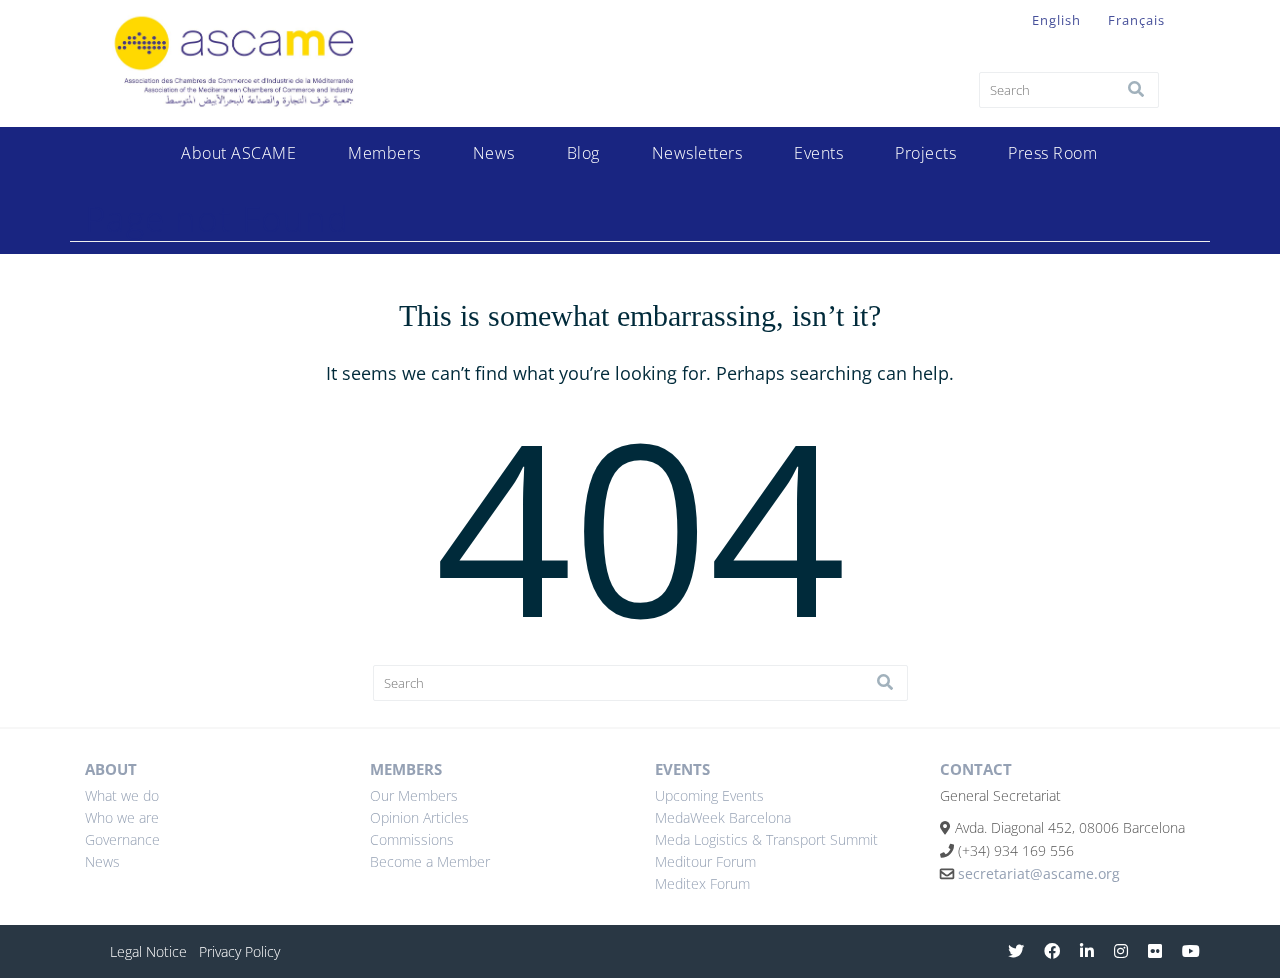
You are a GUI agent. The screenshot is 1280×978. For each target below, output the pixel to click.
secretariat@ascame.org (1039, 873)
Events (818, 153)
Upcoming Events (709, 795)
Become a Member (430, 861)
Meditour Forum (705, 861)
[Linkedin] (1087, 951)
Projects (925, 153)
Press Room (1052, 153)
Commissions (412, 839)
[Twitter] (1016, 951)
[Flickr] (1155, 951)
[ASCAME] (237, 116)
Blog (583, 153)
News (494, 153)
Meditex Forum (702, 883)
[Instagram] (1121, 951)
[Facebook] (1052, 951)
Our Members (414, 795)
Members (384, 153)
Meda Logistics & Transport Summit (766, 839)
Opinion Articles (419, 817)
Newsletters (697, 153)
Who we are (122, 817)
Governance (122, 839)
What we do (122, 795)
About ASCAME (238, 153)
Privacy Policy (239, 951)
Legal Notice (148, 951)
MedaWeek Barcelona (723, 817)
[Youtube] (1191, 951)
